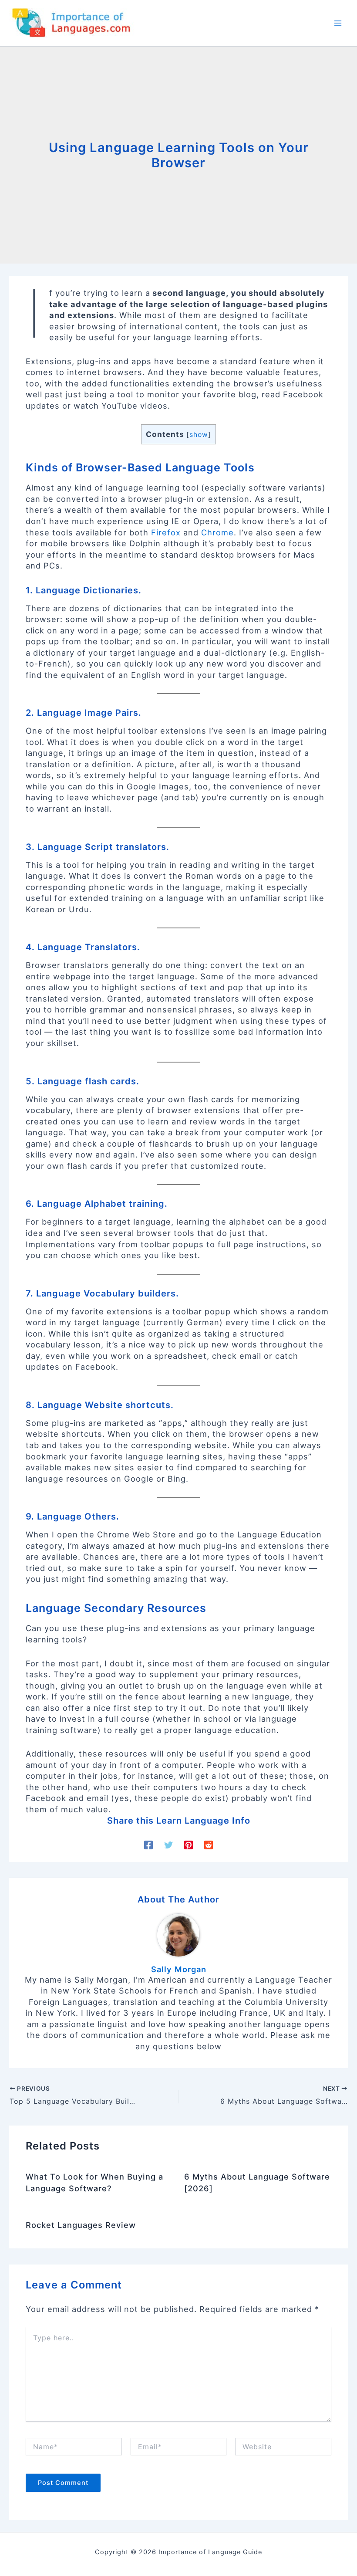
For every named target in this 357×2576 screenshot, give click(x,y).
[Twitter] (168, 1844)
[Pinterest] (189, 1844)
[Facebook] (148, 1844)
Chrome (217, 532)
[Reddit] (209, 1844)
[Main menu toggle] (338, 23)
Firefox (166, 532)
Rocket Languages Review (81, 2225)
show (199, 435)
